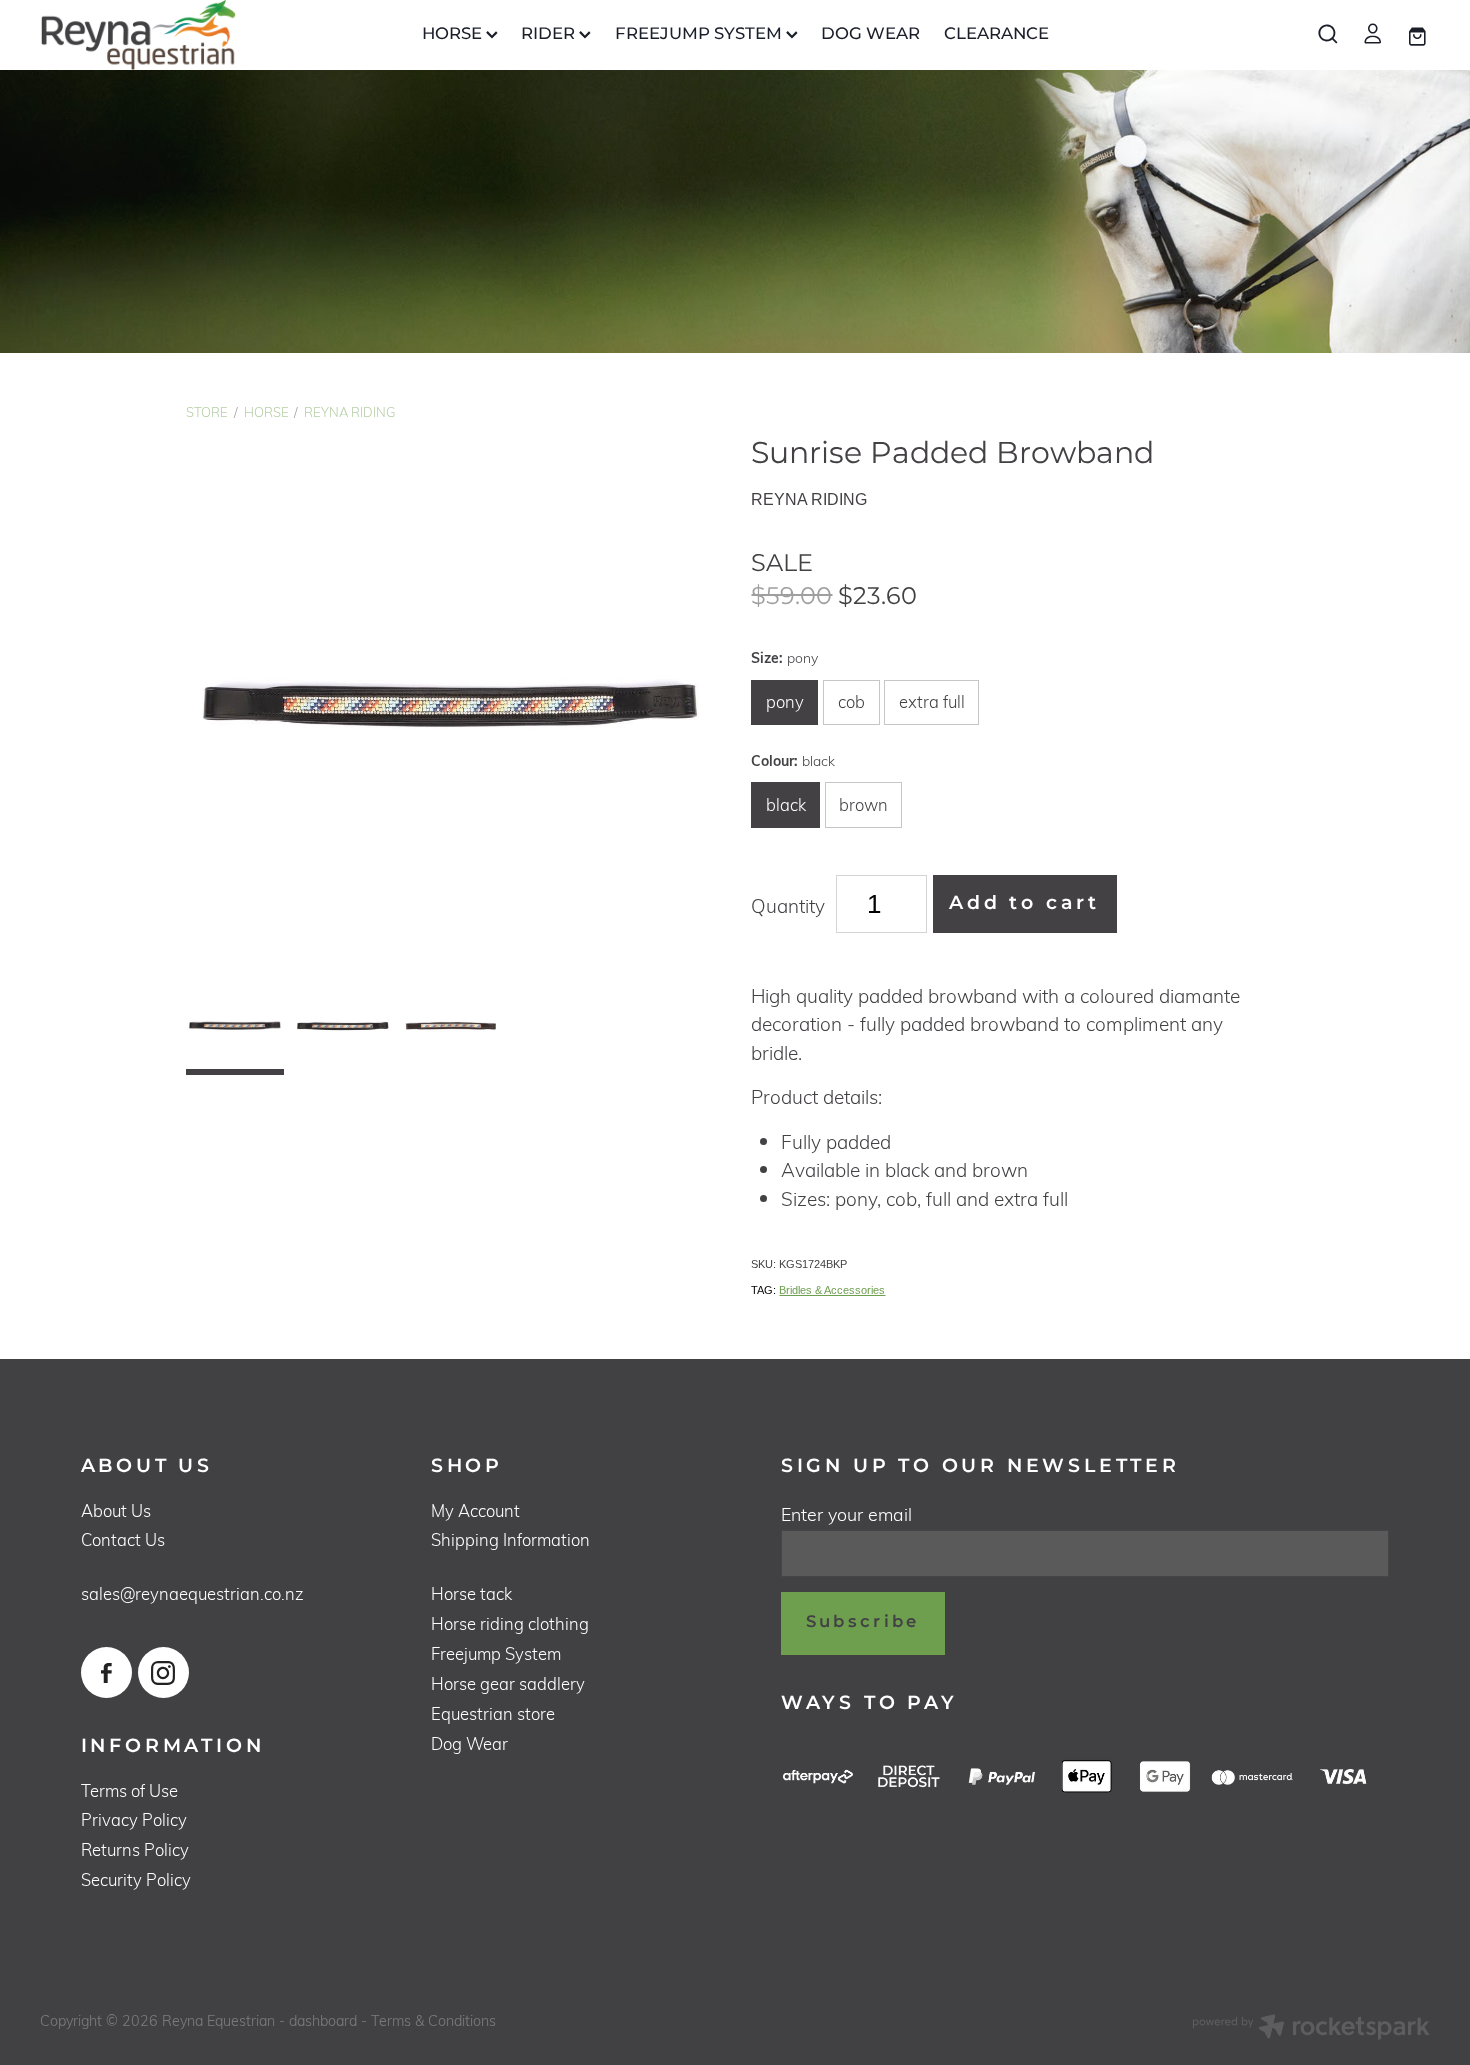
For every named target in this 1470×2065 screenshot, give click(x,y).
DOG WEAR (870, 34)
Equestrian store (493, 1713)
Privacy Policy (134, 1819)
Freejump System (496, 1653)
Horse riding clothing (510, 1623)
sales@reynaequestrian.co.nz (192, 1593)
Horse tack (471, 1593)
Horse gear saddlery (508, 1683)
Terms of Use (129, 1790)
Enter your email (846, 1515)
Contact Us (123, 1539)
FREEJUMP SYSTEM (700, 34)
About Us (116, 1510)
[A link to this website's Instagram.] (163, 1672)
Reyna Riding (349, 412)
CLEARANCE (996, 34)
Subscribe (863, 1622)
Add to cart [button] (1024, 903)
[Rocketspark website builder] (1311, 2029)
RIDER (550, 34)
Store (207, 412)
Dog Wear (469, 1743)
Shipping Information (510, 1539)
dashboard (323, 2020)
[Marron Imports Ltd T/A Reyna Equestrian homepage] (179, 35)
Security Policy (136, 1879)
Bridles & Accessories (832, 1290)
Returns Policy (135, 1849)
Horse (266, 412)
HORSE (454, 34)
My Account (475, 1510)
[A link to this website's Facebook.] (106, 1672)
